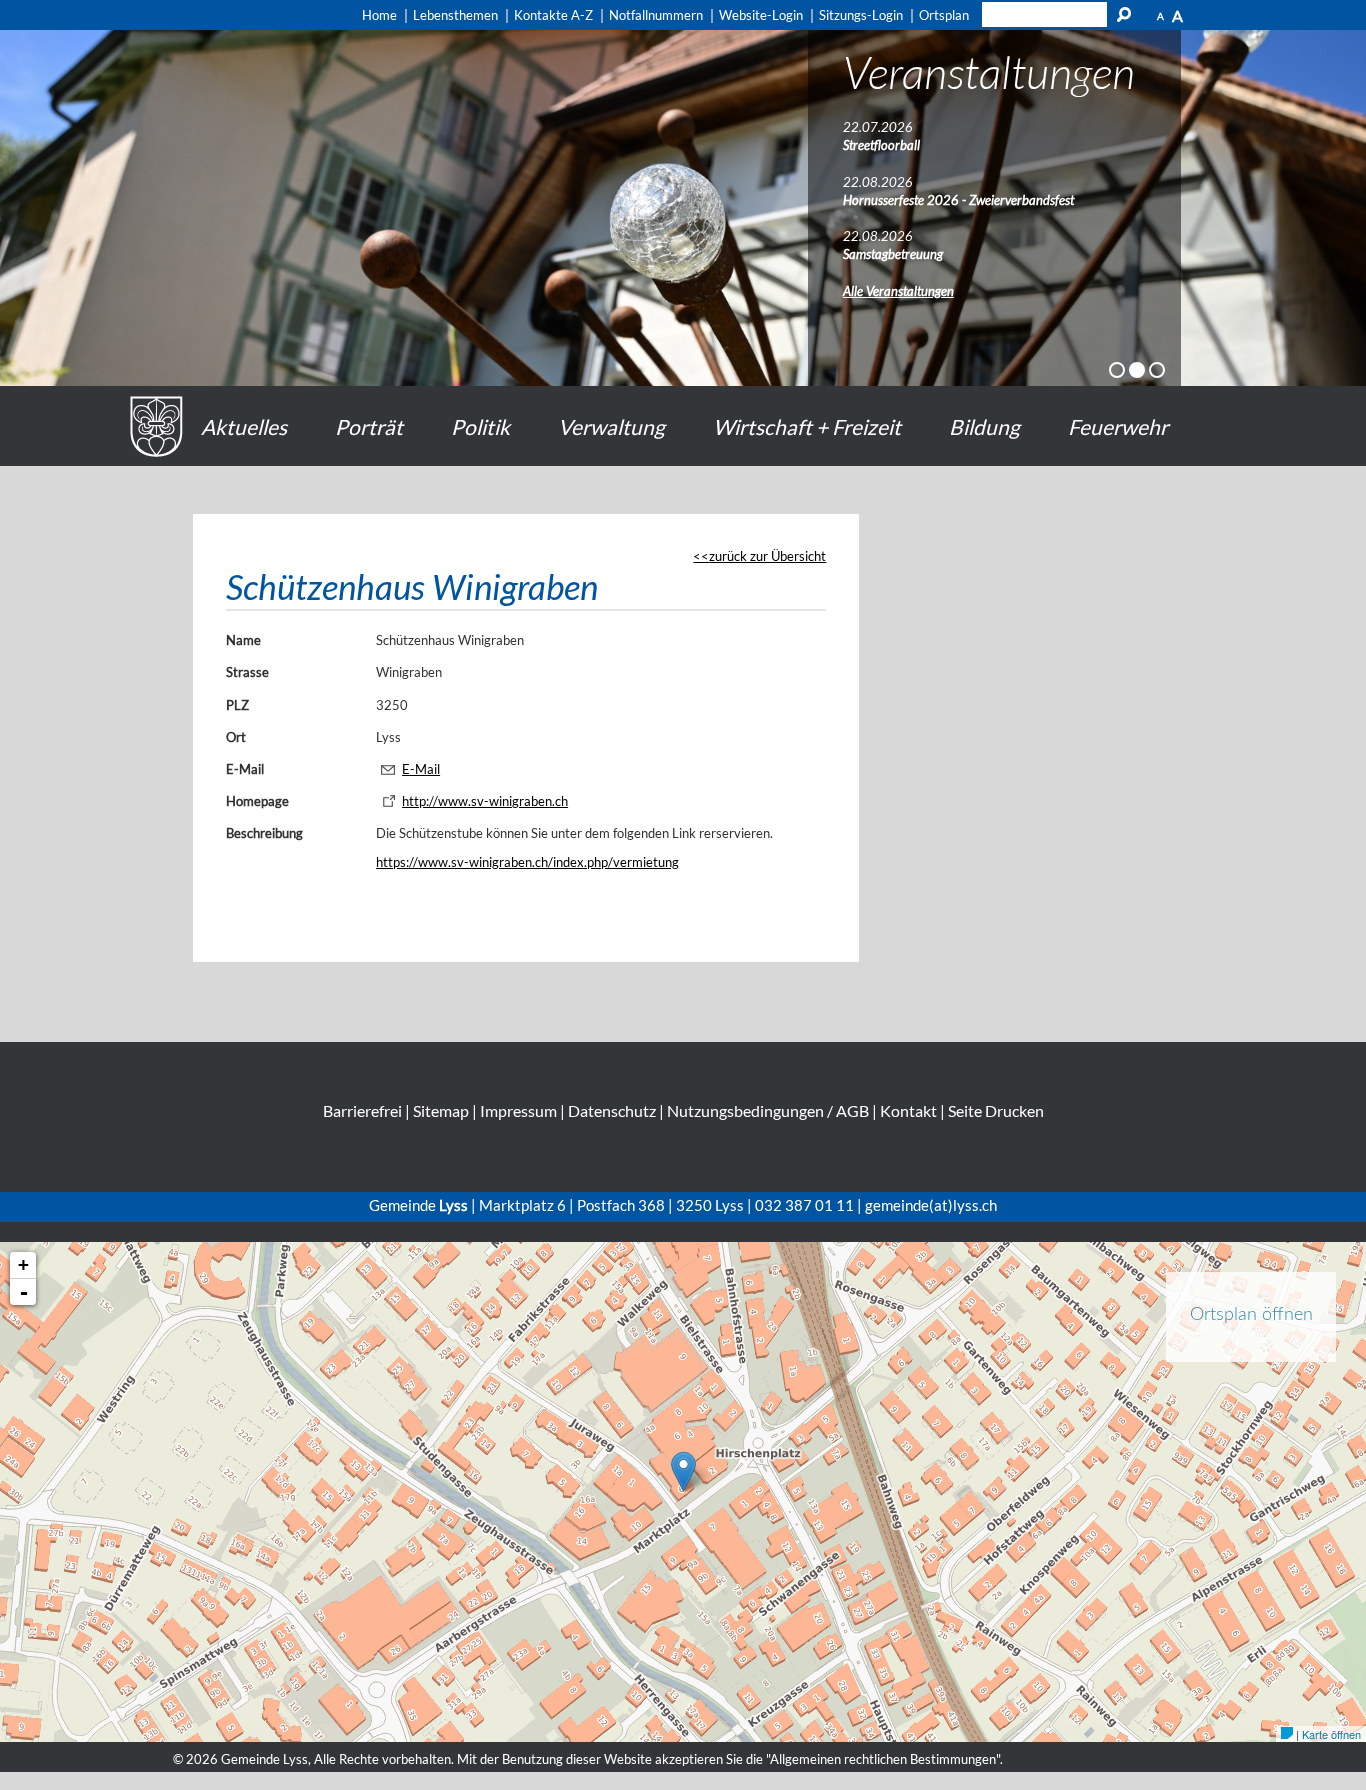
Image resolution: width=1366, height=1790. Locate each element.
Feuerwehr (1118, 426)
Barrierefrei (362, 1110)
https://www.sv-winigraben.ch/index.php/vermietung (527, 862)
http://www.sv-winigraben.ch (485, 801)
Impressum (518, 1110)
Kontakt (908, 1110)
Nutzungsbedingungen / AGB (768, 1110)
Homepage (257, 801)
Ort (236, 737)
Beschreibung (264, 833)
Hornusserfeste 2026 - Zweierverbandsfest (958, 200)
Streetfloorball (881, 145)
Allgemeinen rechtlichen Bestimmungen (883, 1759)
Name (243, 640)
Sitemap (441, 1110)
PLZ (237, 705)
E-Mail (245, 769)
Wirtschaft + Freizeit (807, 426)
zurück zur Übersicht (767, 556)
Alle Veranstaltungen (898, 291)
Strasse (247, 672)
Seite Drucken (996, 1110)
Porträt (369, 426)
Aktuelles (244, 426)
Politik (480, 426)
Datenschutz (612, 1110)
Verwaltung (611, 426)
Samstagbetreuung (893, 254)
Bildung (984, 426)
